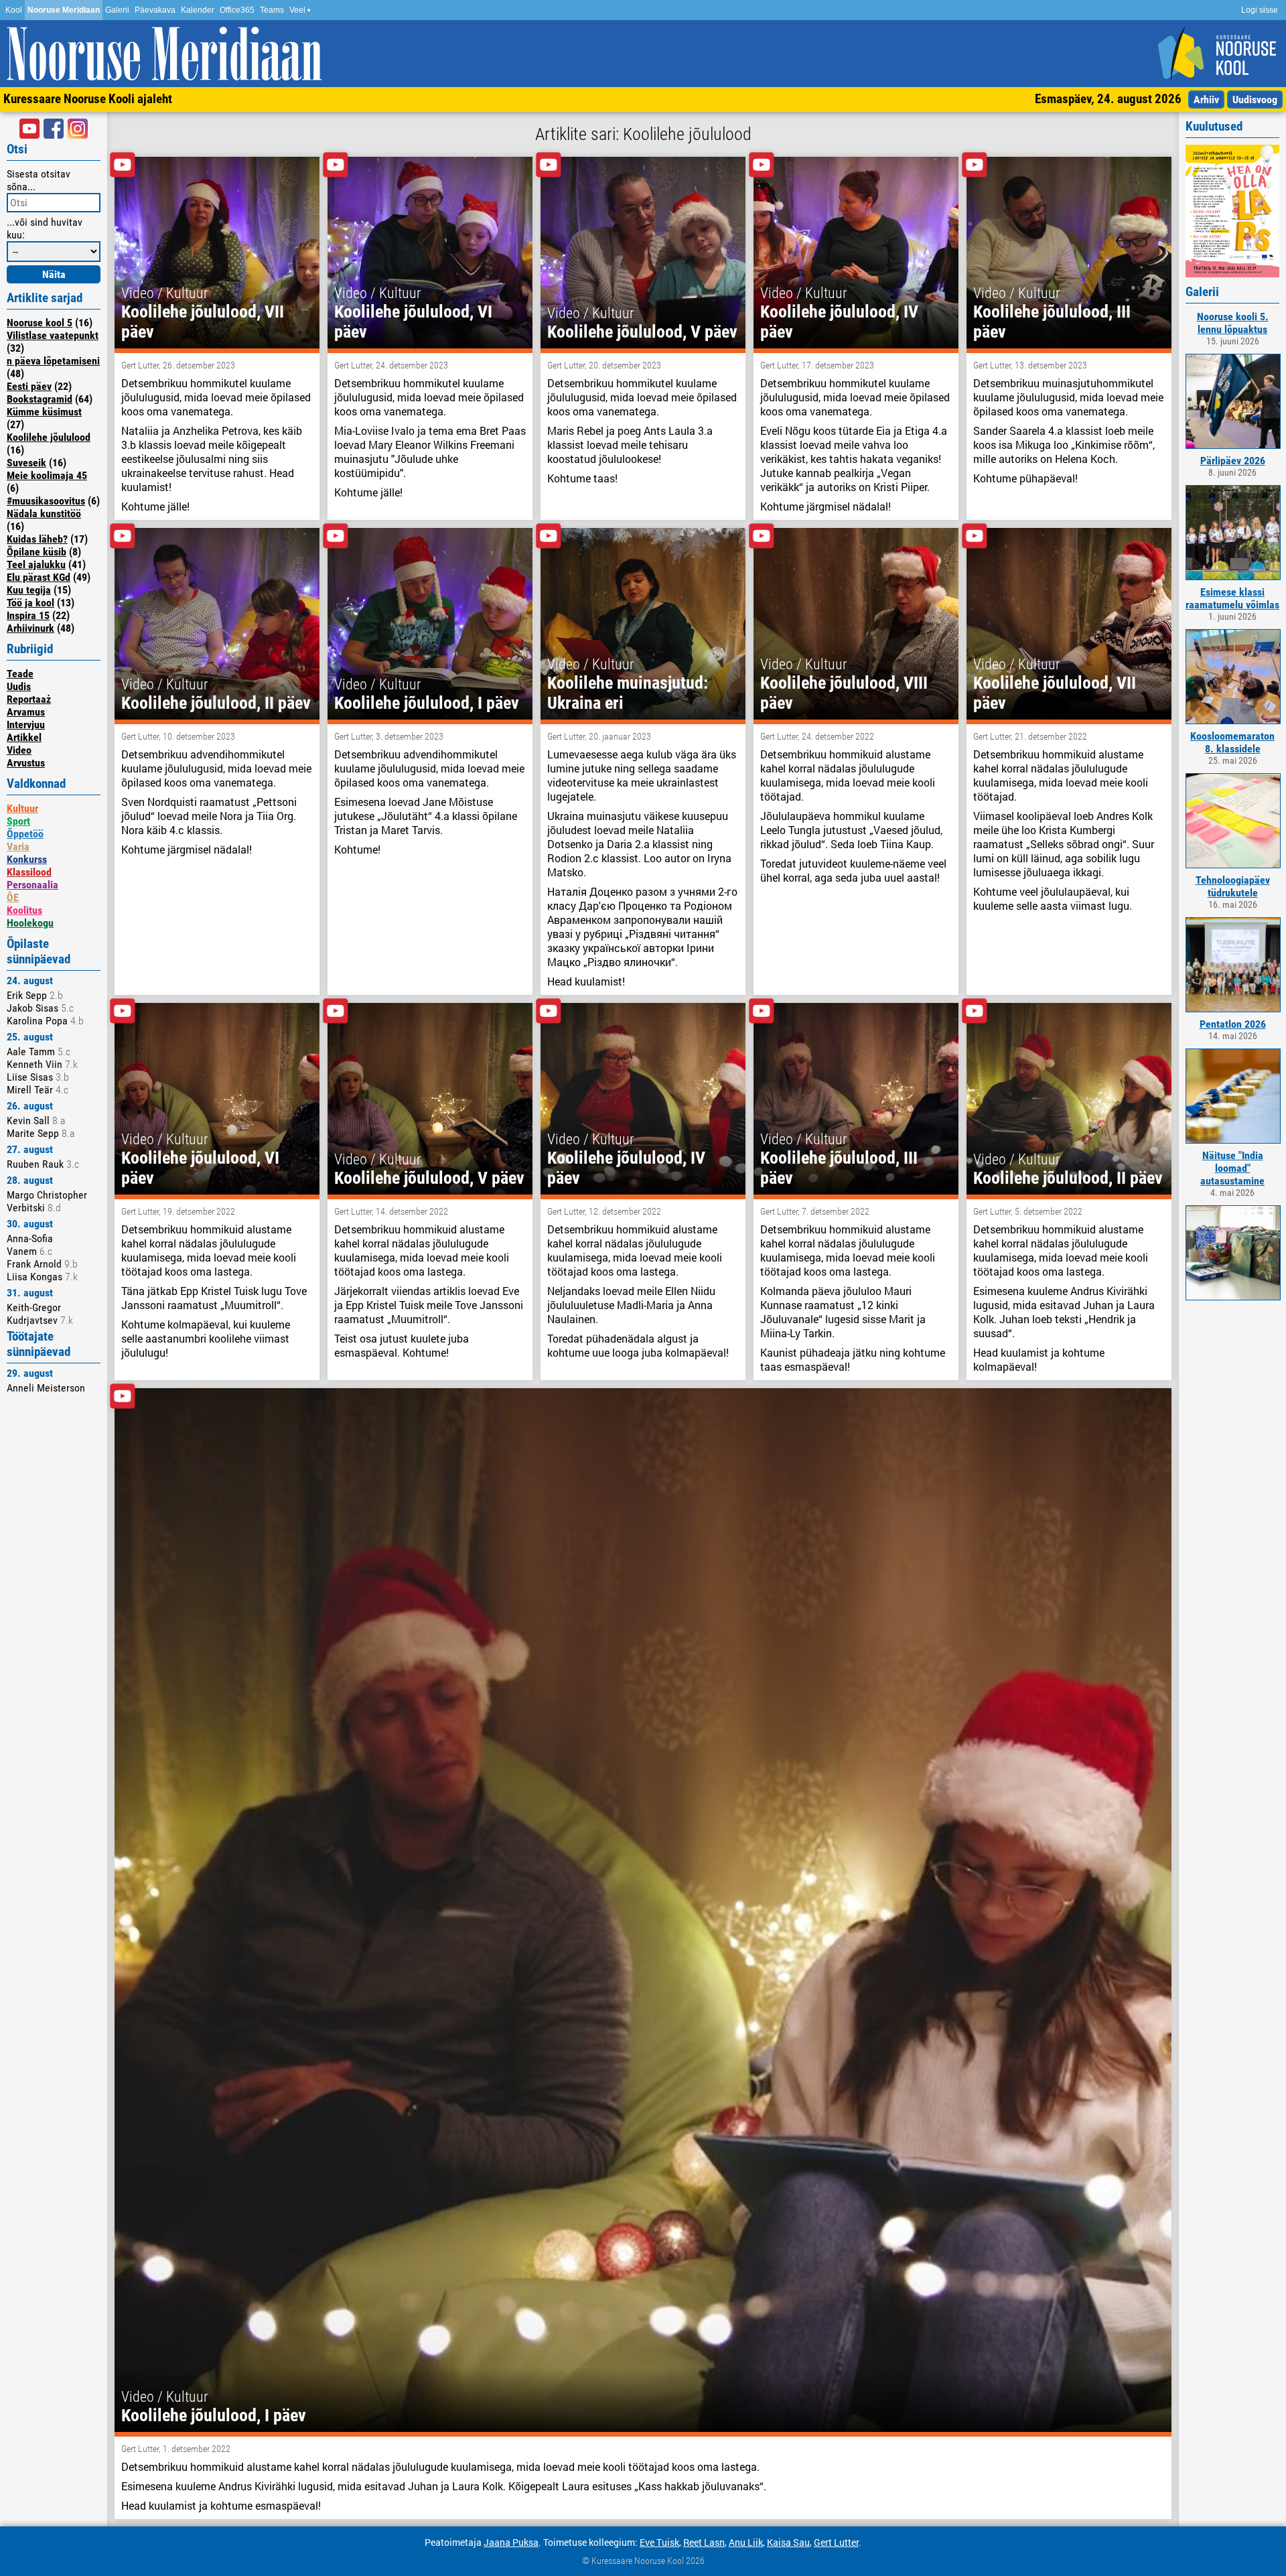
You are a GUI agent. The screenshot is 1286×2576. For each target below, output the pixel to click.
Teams (272, 10)
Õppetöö (25, 834)
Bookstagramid (40, 399)
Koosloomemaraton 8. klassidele (1232, 742)
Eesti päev (29, 386)
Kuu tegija (29, 590)
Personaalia (32, 885)
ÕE (13, 897)
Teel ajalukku (36, 564)
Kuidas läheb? (37, 539)
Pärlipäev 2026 (1233, 461)
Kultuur (22, 808)
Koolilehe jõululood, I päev (427, 703)
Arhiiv (1206, 99)
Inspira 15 (28, 615)
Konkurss (27, 859)
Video (19, 750)
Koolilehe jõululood (49, 437)
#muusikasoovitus (46, 501)
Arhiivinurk (30, 628)
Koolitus (24, 910)
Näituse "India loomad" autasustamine (1232, 1168)
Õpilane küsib (37, 552)
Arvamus (26, 712)
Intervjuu (26, 725)
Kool (14, 10)
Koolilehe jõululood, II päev (216, 703)
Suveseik (26, 463)
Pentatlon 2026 (1233, 1024)
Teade (20, 674)
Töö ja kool (30, 603)
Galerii (117, 10)
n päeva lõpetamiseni (53, 361)
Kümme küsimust (44, 412)
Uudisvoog (1255, 99)
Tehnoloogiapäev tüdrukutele (1233, 886)
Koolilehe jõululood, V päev (642, 332)
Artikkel (24, 737)
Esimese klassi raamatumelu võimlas (1232, 598)
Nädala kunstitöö (44, 514)
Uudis (19, 686)
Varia (18, 846)
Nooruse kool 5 (40, 323)
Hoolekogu (30, 923)
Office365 (237, 10)
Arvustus (26, 763)
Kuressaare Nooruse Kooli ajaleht (88, 99)
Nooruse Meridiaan (64, 10)
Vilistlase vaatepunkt (53, 335)
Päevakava (155, 10)
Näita (54, 274)
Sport (18, 821)
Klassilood (29, 872)
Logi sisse (1260, 10)
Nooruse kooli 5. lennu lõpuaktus (1233, 323)
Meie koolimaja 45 (47, 475)
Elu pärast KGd (39, 577)
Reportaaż (29, 699)
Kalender (198, 10)
